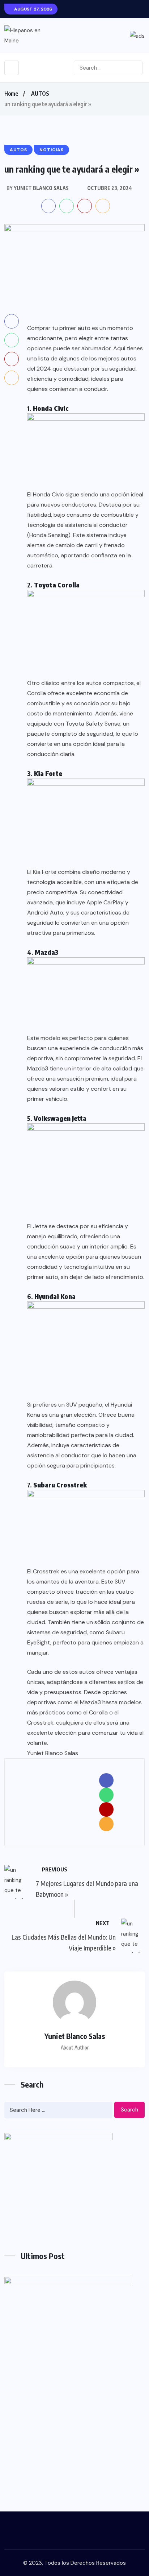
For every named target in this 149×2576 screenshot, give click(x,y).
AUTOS (40, 94)
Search (129, 2110)
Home (11, 94)
